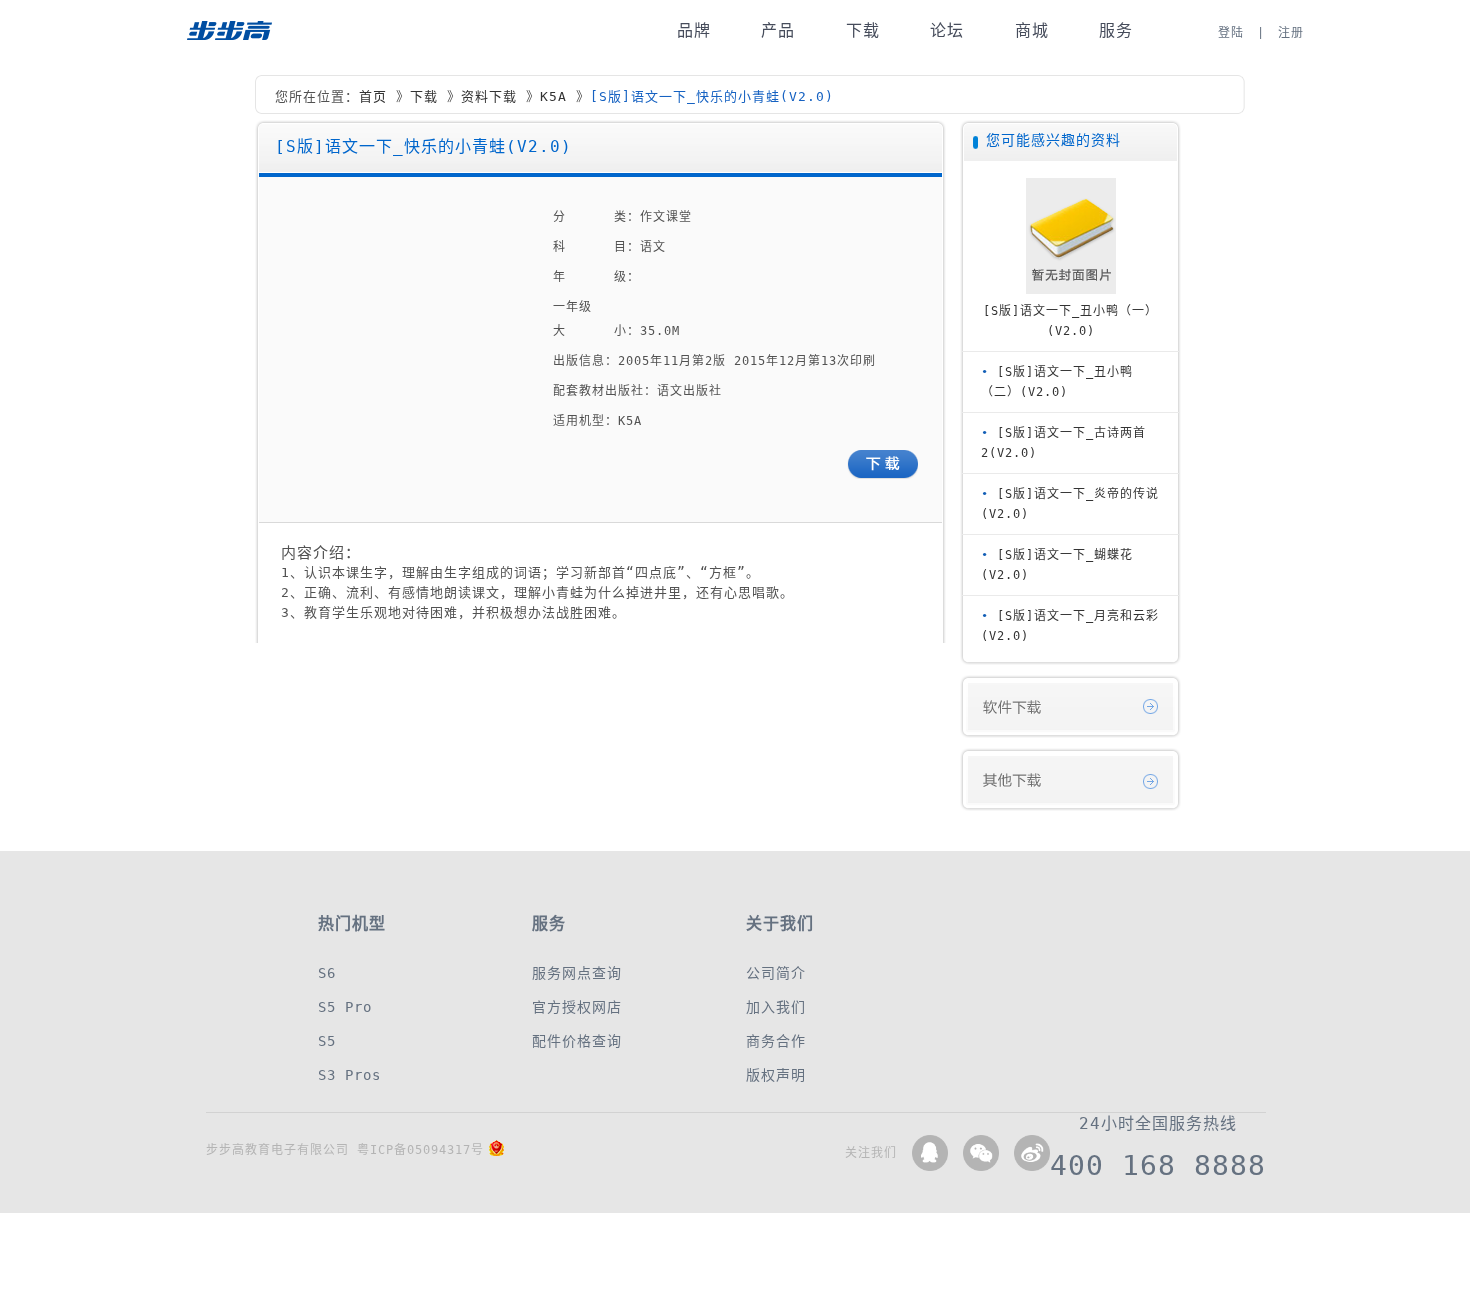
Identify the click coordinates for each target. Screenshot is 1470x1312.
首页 (373, 96)
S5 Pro (345, 1007)
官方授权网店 (577, 1007)
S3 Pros (349, 1075)
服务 (1116, 30)
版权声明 (776, 1075)
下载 (863, 30)
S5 (327, 1041)
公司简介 (776, 973)
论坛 (947, 30)
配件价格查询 (577, 1041)
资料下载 (489, 96)
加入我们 (776, 1007)
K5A (553, 96)
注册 (1291, 33)
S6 (327, 973)
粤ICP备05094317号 (420, 1150)
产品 (778, 30)
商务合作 (776, 1041)
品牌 (694, 30)
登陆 (1231, 33)
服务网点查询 (577, 973)
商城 (1032, 30)
